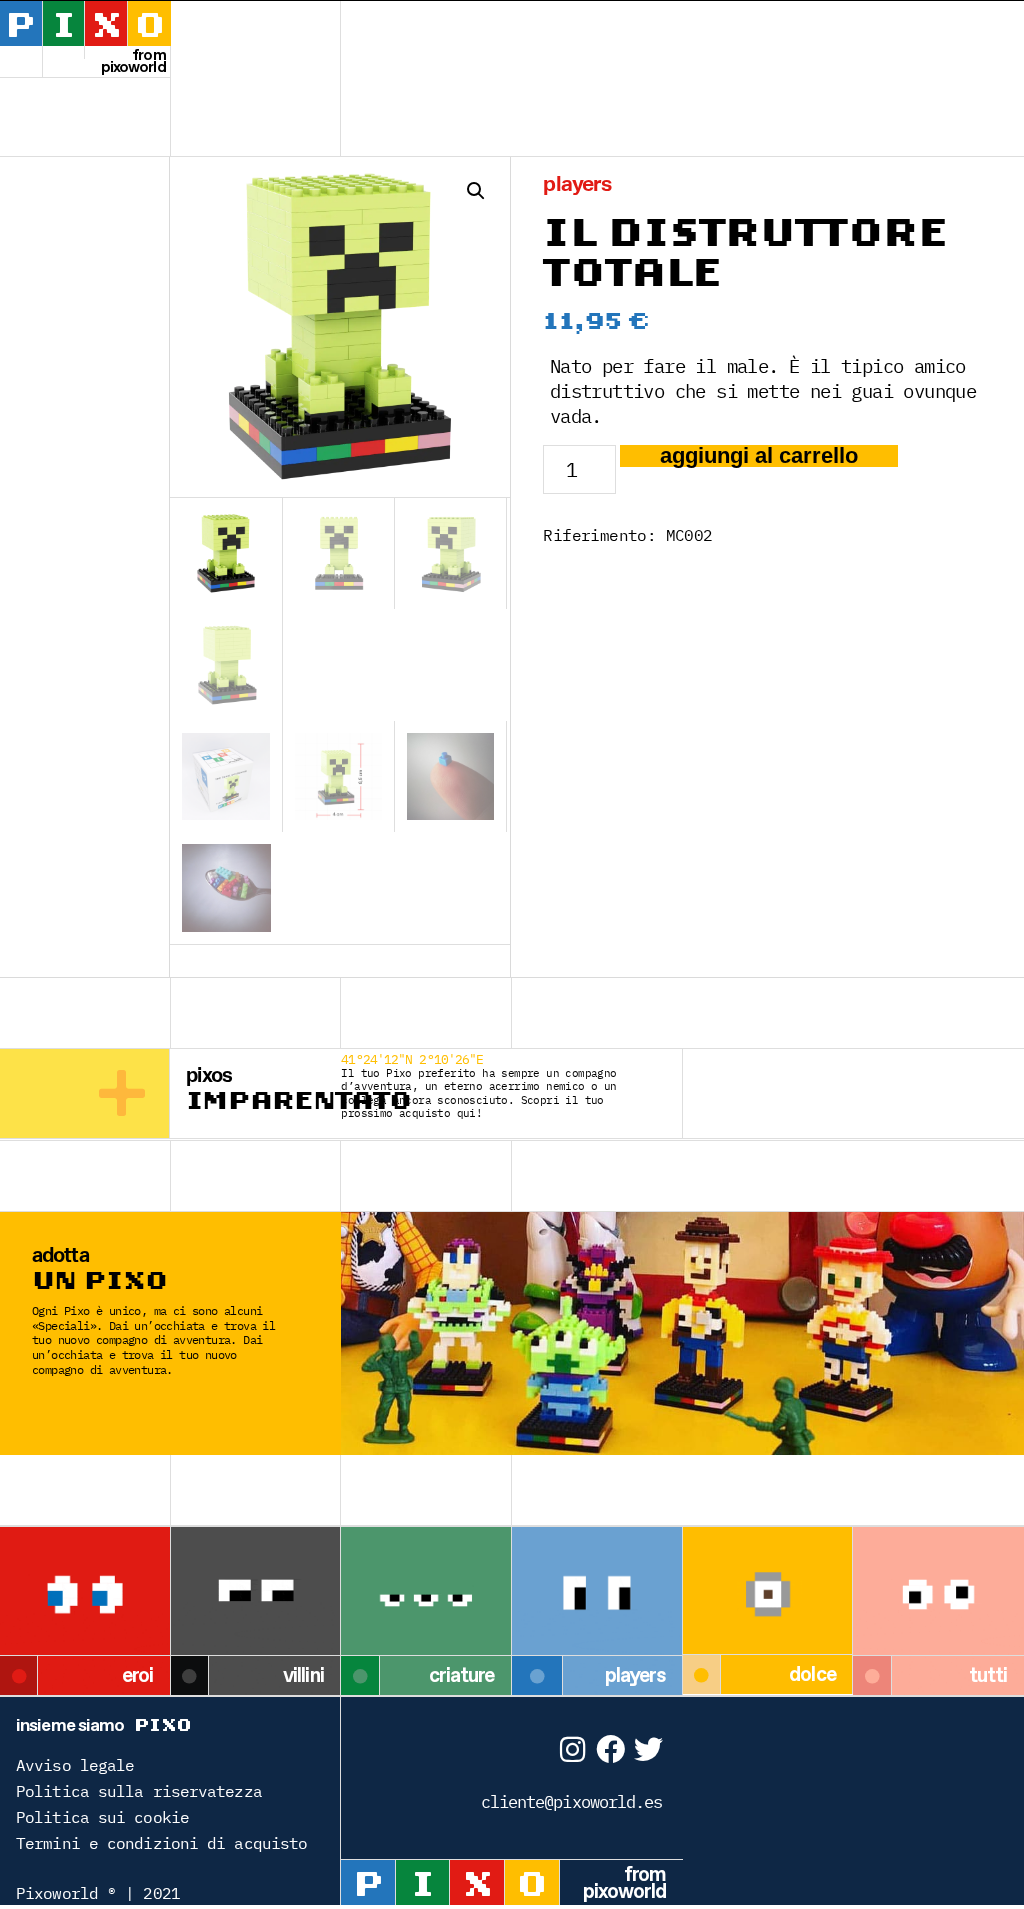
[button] (476, 191)
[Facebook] (609, 1749)
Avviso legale (75, 1765)
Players (577, 184)
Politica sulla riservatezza (139, 1791)
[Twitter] (648, 1749)
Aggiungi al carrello (759, 456)
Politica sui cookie (102, 1817)
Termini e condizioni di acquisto (161, 1843)
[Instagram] (571, 1749)
